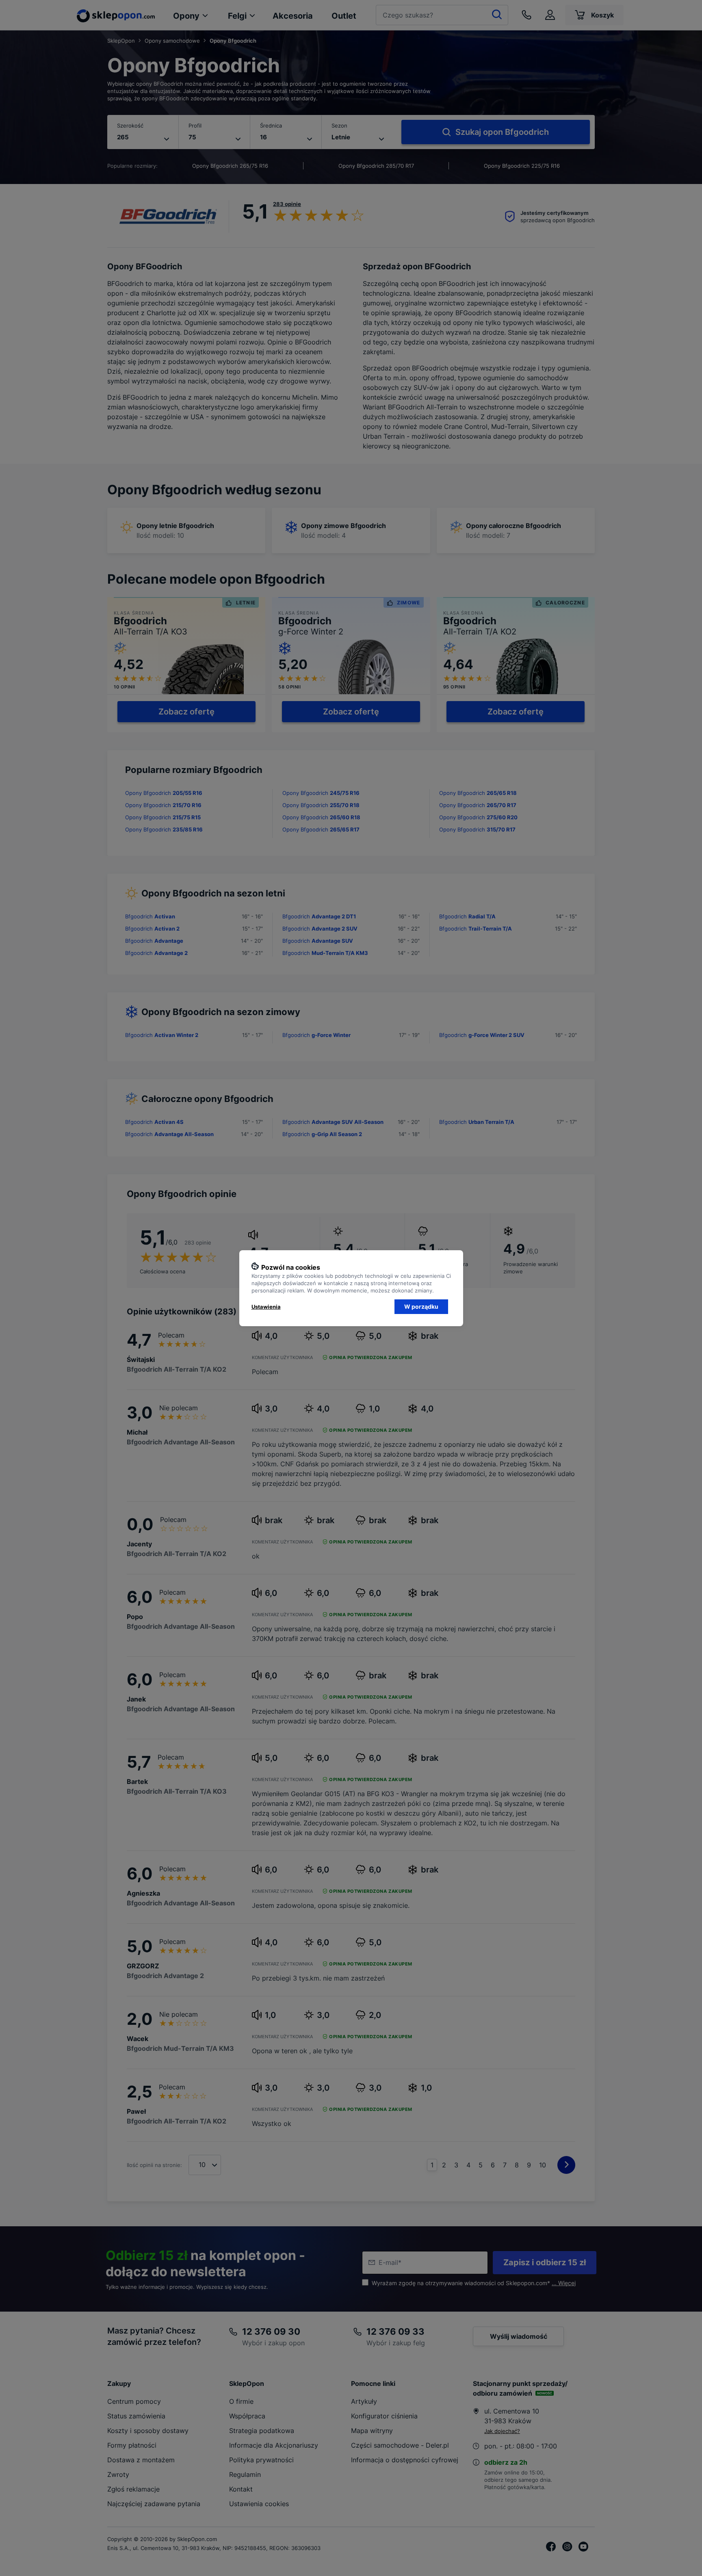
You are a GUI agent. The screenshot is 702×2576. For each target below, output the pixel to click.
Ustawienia (266, 1307)
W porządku (421, 1306)
